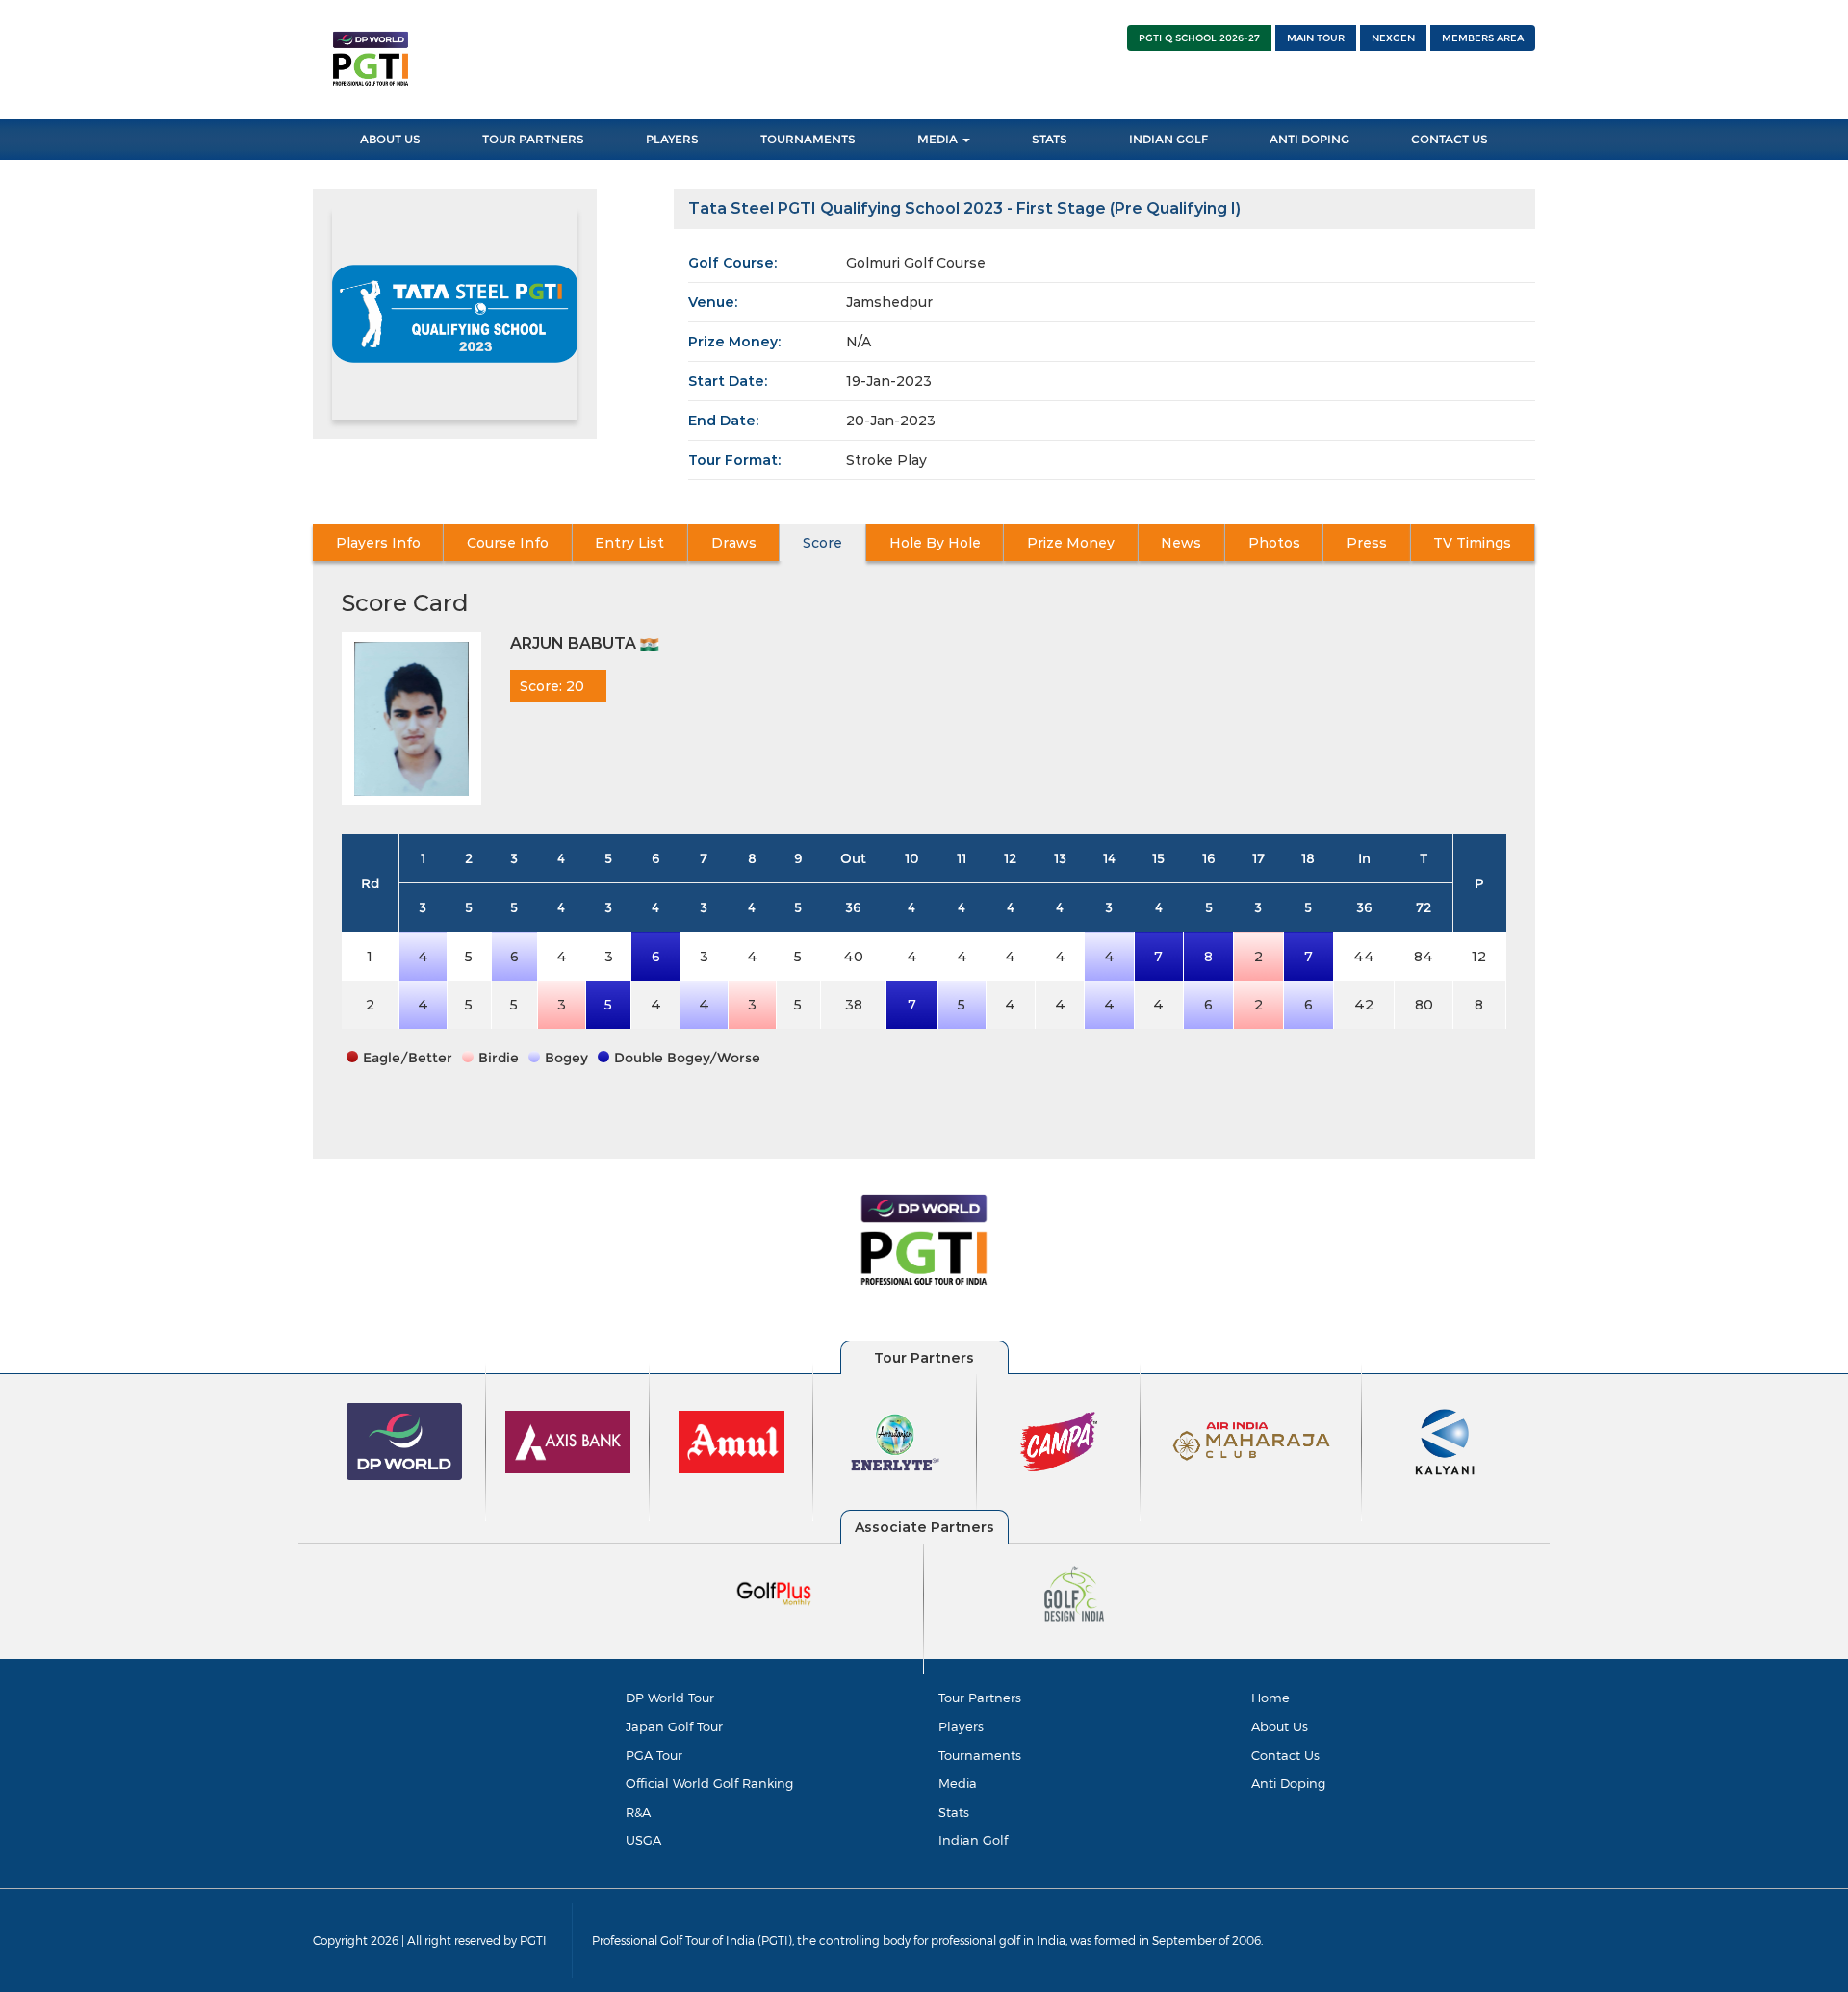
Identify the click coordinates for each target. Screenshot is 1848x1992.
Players (672, 139)
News (1181, 543)
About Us (390, 139)
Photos (1274, 543)
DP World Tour (670, 1698)
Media (939, 139)
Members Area (1483, 38)
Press (1367, 543)
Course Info (508, 543)
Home (1270, 1698)
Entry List (629, 543)
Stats (1050, 139)
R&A (638, 1812)
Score (822, 543)
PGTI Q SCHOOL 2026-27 (1199, 38)
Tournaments (808, 139)
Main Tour (1316, 38)
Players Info (378, 543)
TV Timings (1472, 543)
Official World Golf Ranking (709, 1783)
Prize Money (1071, 543)
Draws (734, 543)
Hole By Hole (935, 543)
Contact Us (1450, 139)
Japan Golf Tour (674, 1726)
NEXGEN (1393, 38)
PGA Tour (654, 1755)
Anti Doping (1309, 139)
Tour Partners (533, 139)
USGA (643, 1840)
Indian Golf (1168, 139)
